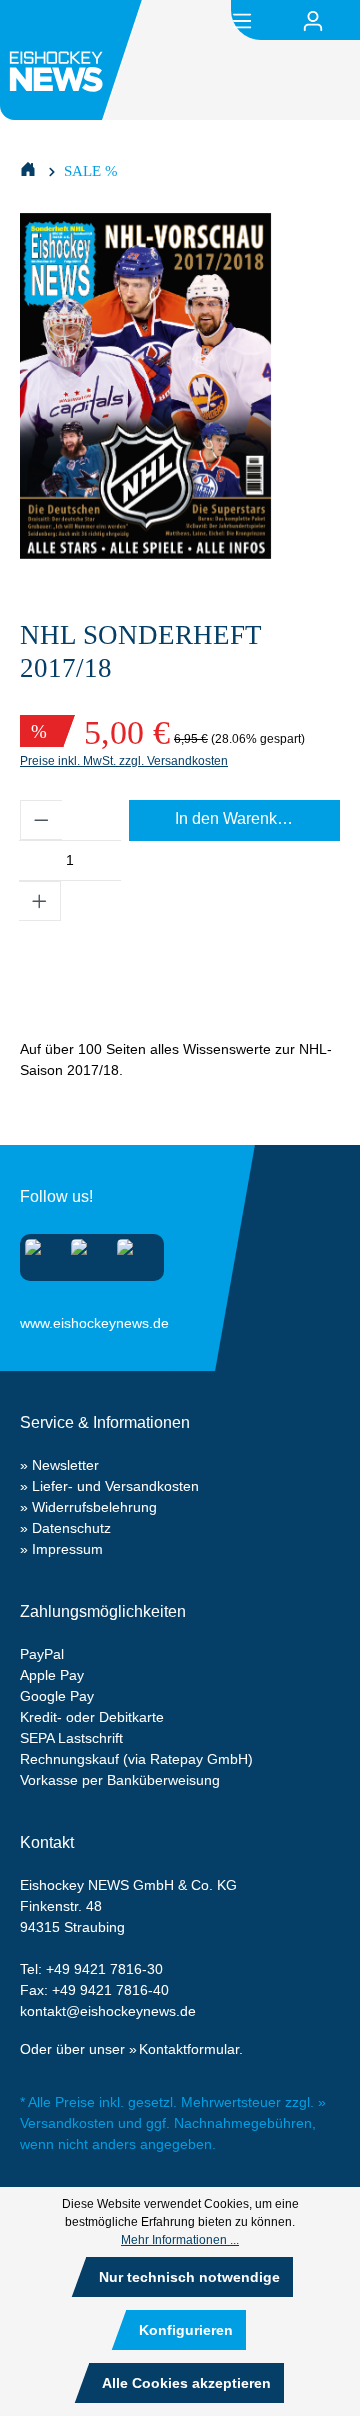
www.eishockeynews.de (45, 1319)
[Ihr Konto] (313, 21)
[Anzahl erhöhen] (40, 901)
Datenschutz (71, 1528)
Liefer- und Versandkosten (115, 1486)
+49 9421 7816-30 (104, 1969)
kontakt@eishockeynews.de (108, 2011)
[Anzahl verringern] (41, 820)
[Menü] (242, 19)
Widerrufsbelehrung (94, 1507)
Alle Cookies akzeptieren (186, 2383)
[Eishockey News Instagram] (39, 1253)
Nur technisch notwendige (189, 2277)
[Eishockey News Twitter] (131, 1253)
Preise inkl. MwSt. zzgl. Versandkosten (124, 761)
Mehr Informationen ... (180, 2240)
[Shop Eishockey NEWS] (28, 168)
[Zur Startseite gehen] (74, 60)
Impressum (67, 1549)
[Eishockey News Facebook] (85, 1253)
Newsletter (65, 1465)
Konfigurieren (186, 2330)
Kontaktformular (189, 2049)
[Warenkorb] (348, 21)
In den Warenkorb (237, 818)
